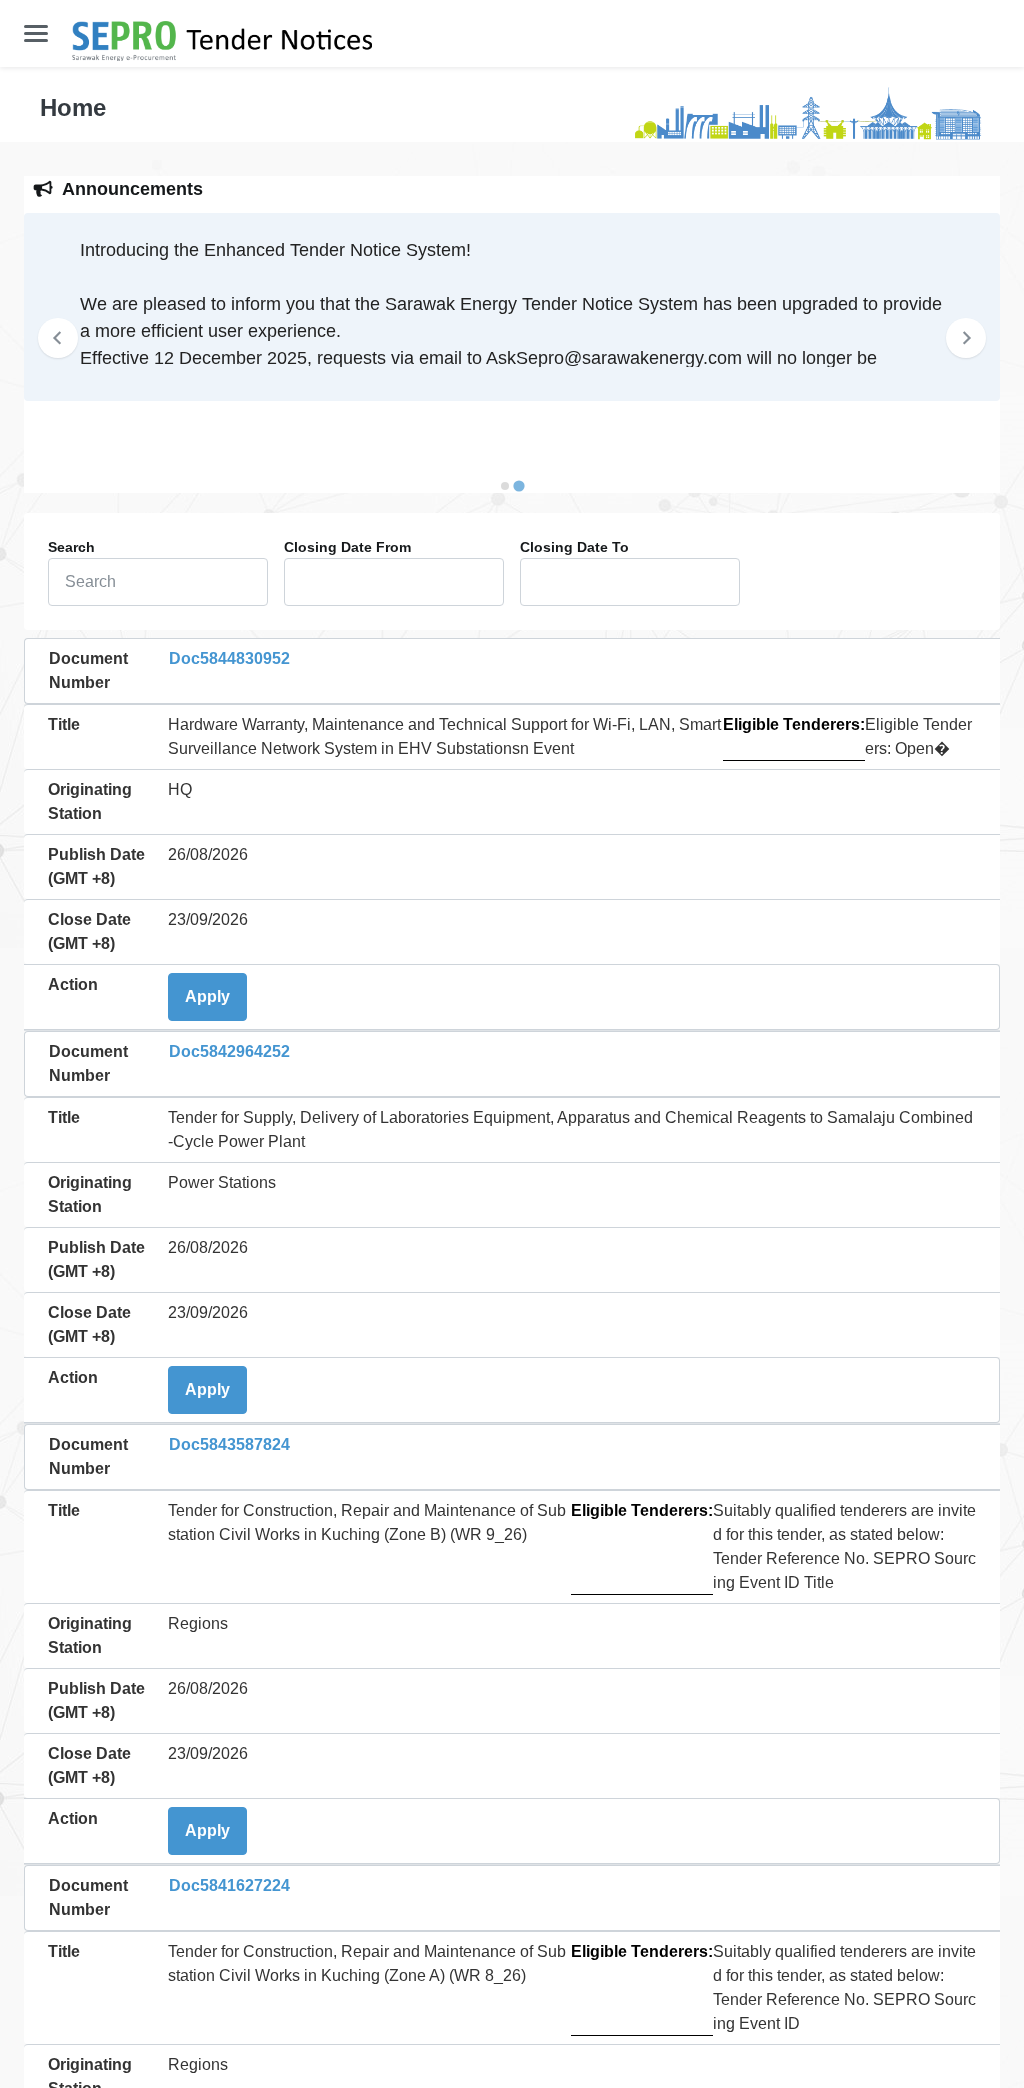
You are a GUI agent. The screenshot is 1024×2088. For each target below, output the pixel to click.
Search (71, 547)
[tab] (505, 486)
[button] (36, 33)
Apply (207, 996)
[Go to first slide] (966, 338)
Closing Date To (574, 547)
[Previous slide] (58, 338)
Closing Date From (347, 547)
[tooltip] (71, 547)
